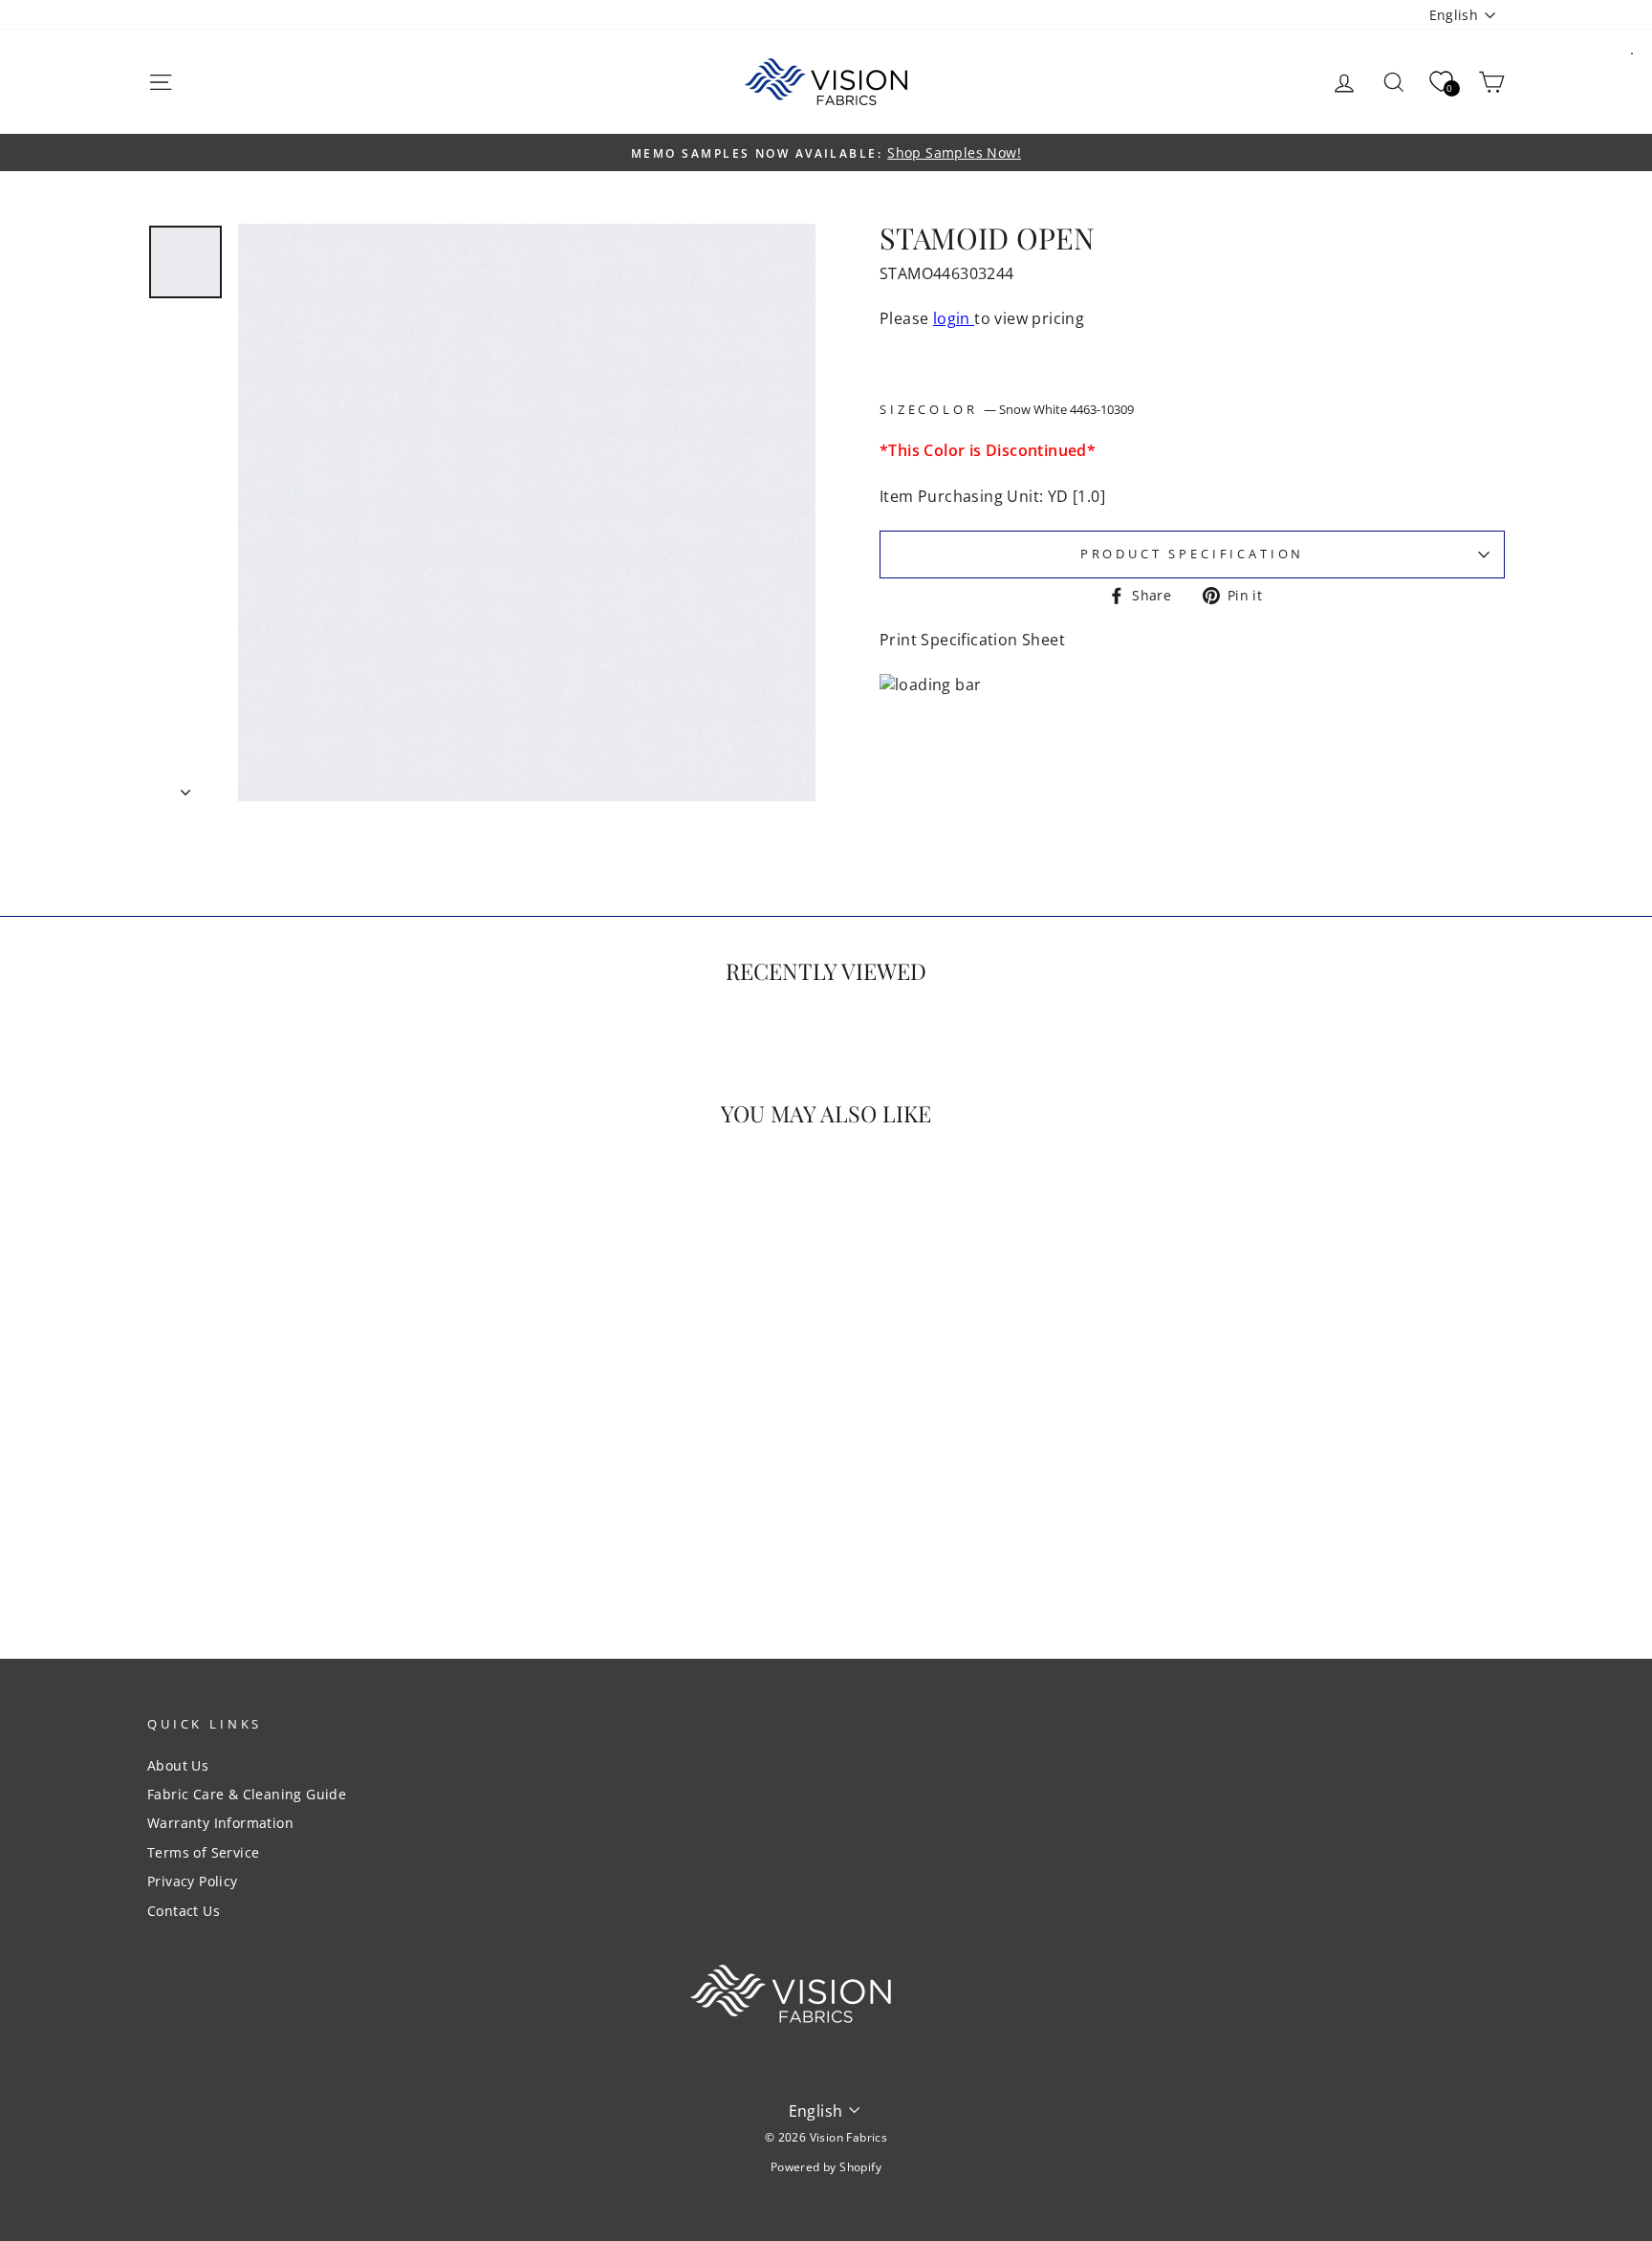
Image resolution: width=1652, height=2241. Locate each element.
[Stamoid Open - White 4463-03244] (309, 1545)
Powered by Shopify (826, 2167)
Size (899, 410)
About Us (178, 1765)
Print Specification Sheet (972, 640)
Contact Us (184, 1911)
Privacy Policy (193, 1881)
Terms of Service (203, 1852)
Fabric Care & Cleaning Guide (247, 1794)
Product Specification (1193, 554)
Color (1026, 410)
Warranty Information (220, 1823)
